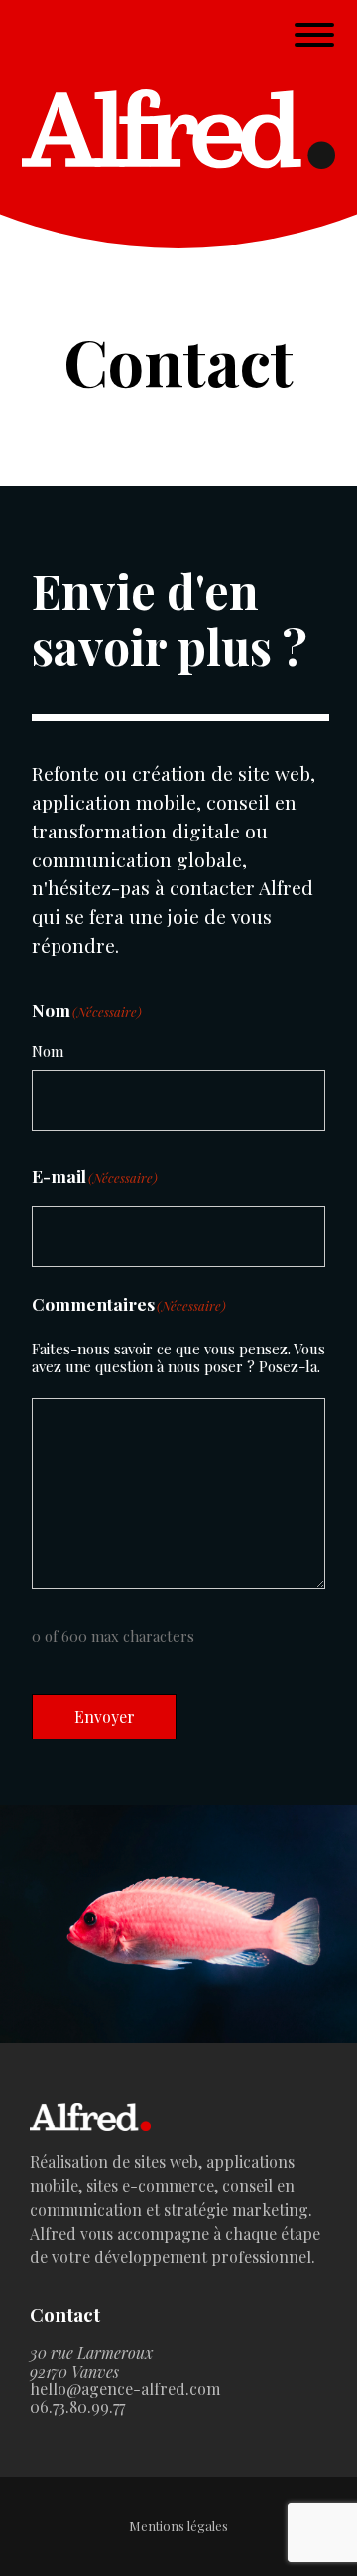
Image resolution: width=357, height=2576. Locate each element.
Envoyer (105, 1716)
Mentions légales (178, 2527)
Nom (48, 1051)
